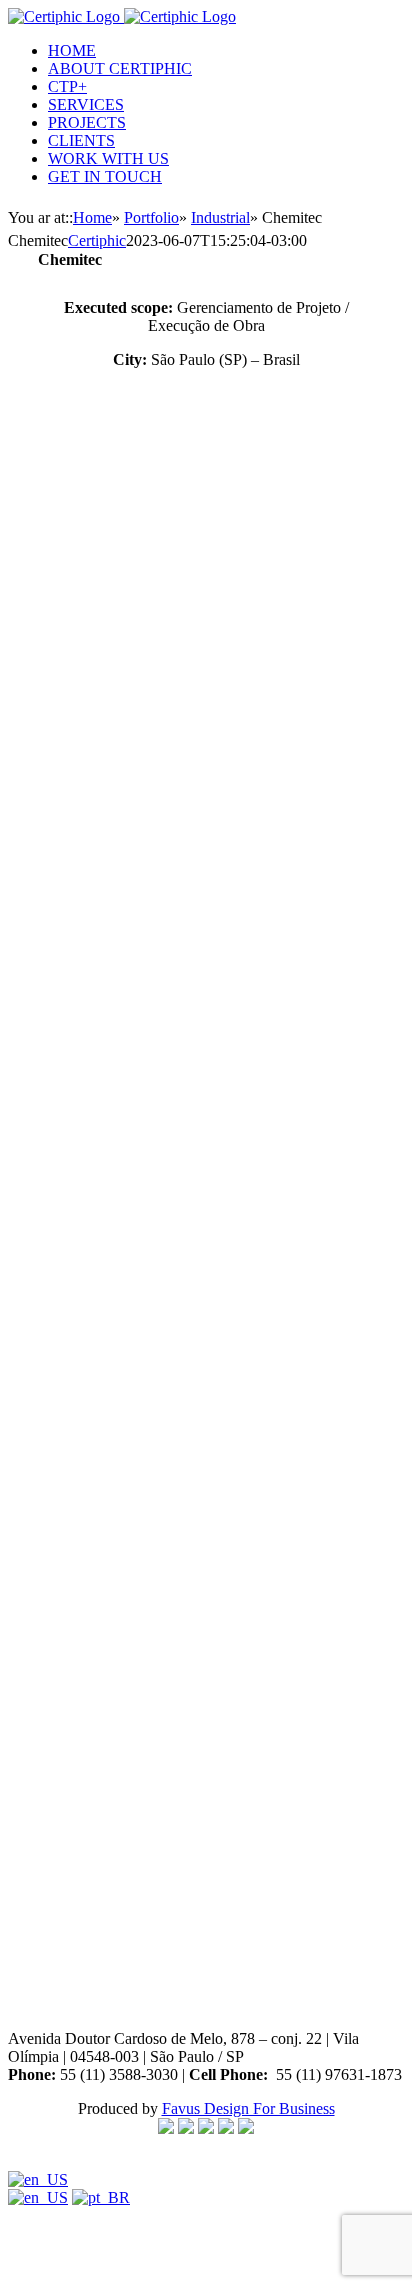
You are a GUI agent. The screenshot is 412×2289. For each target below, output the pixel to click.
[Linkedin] (246, 2128)
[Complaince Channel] (166, 2128)
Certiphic (97, 240)
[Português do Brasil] (101, 2197)
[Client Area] (206, 2128)
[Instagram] (226, 2128)
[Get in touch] (186, 2128)
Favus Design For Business (248, 2108)
